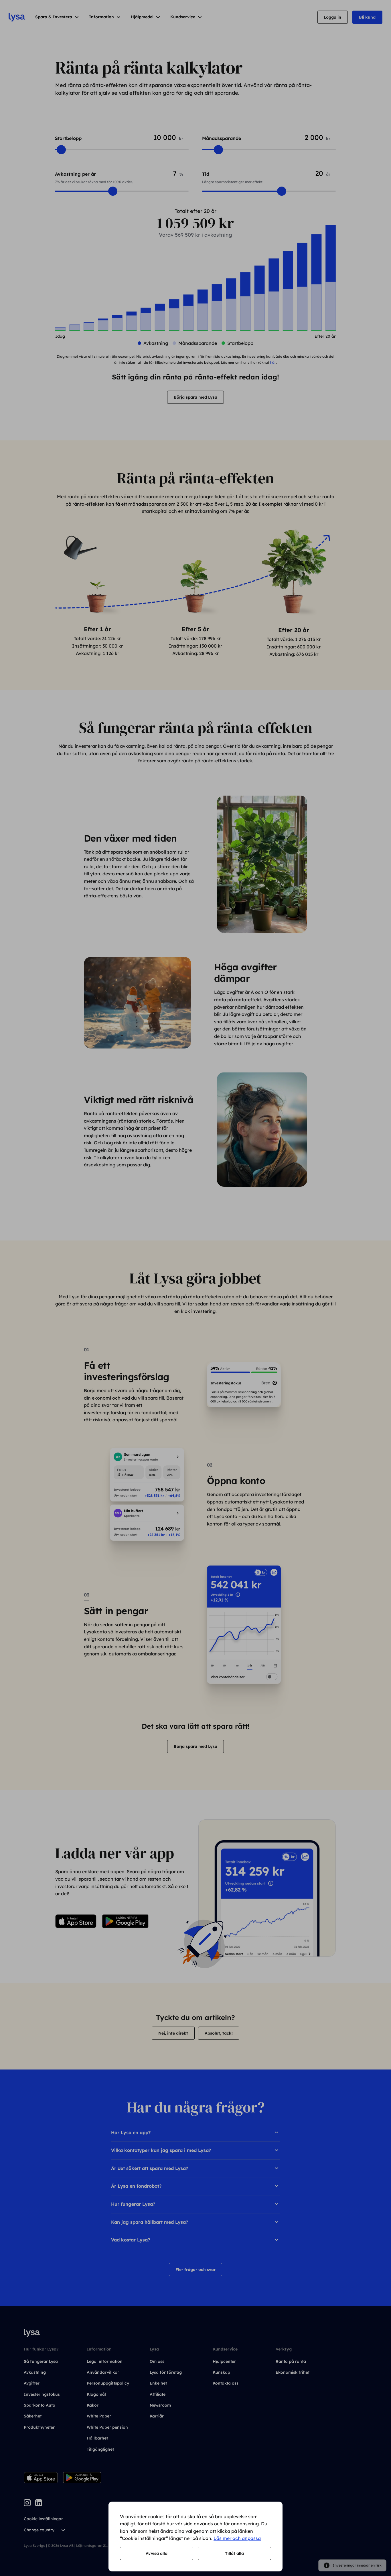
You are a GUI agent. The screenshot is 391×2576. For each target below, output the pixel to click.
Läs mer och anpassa (237, 2538)
